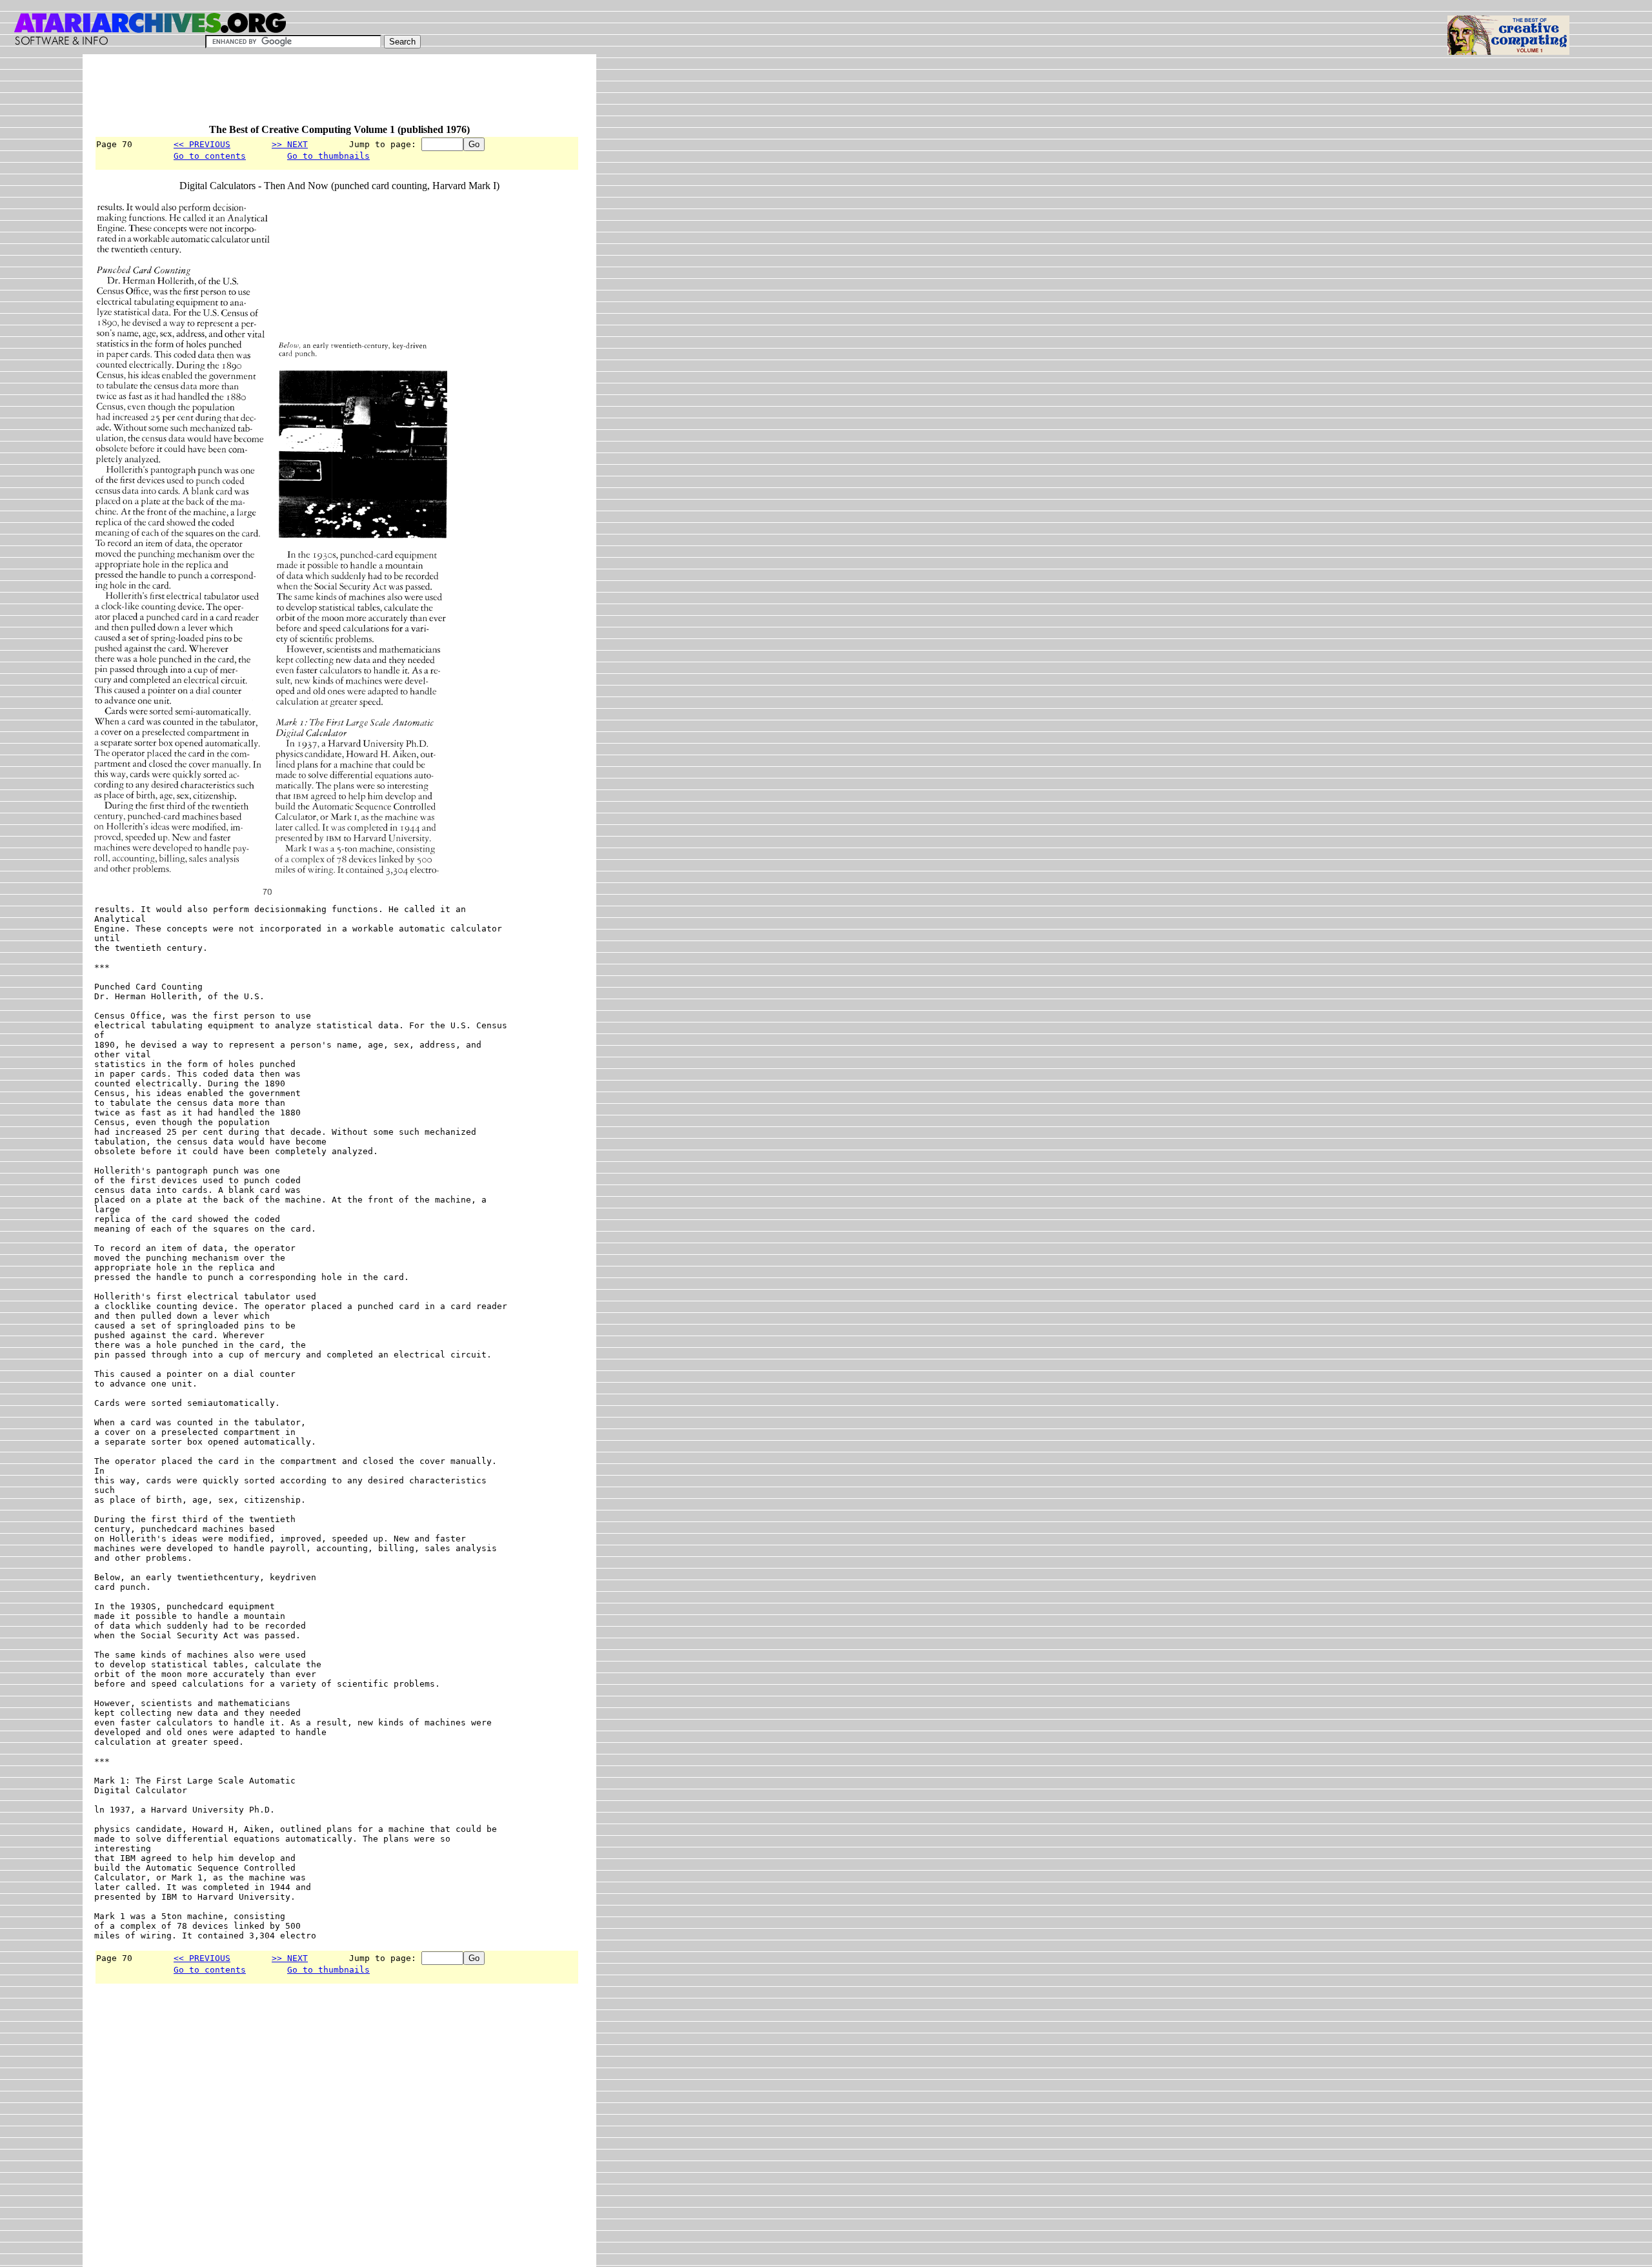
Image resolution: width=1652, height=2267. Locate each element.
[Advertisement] (329, 95)
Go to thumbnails (328, 156)
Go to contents (210, 156)
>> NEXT (290, 144)
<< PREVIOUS (202, 144)
